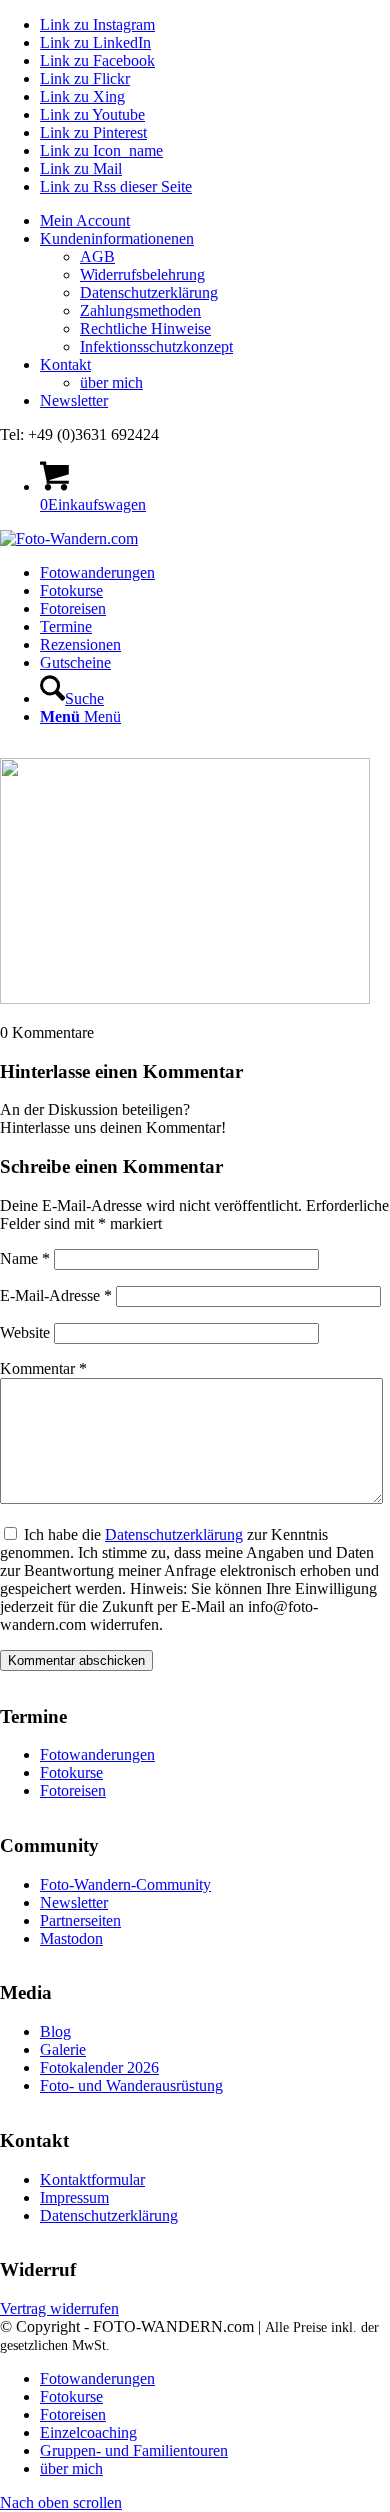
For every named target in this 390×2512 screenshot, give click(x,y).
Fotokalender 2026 (99, 2067)
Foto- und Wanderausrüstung (131, 2085)
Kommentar (43, 1368)
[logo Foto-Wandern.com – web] (69, 538)
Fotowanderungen (97, 1754)
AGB (97, 256)
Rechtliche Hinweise (145, 328)
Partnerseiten (80, 1920)
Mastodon (71, 1938)
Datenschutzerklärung (149, 292)
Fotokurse (71, 1772)
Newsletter (74, 400)
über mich (111, 382)
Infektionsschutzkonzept (156, 346)
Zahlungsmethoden (140, 310)
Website (25, 1332)
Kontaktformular (92, 2179)
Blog (55, 2031)
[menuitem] (215, 221)
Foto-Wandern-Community (125, 1884)
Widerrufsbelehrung (142, 274)
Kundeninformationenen (117, 238)
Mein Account (85, 220)
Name (25, 1258)
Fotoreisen (73, 1790)
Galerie (63, 2049)
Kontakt (65, 364)
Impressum (74, 2197)
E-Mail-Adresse (56, 1295)
